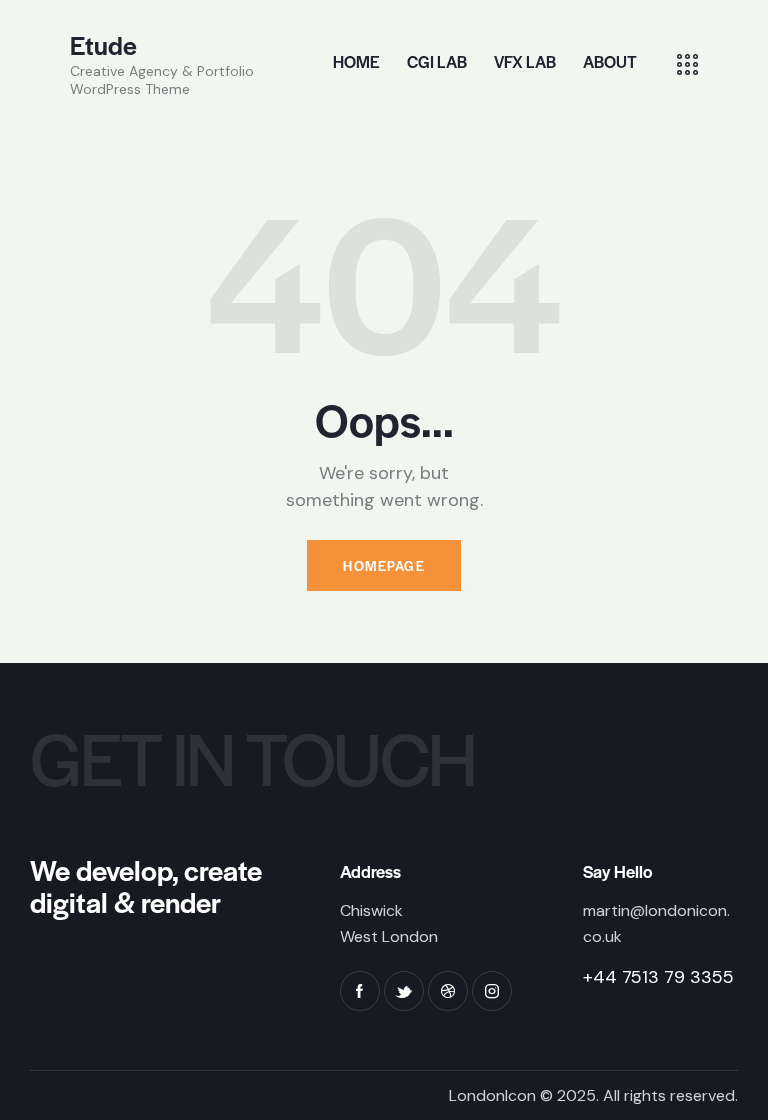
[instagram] (492, 991)
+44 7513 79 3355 (658, 977)
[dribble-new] (448, 991)
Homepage (384, 565)
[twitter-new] (404, 991)
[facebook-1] (360, 991)
